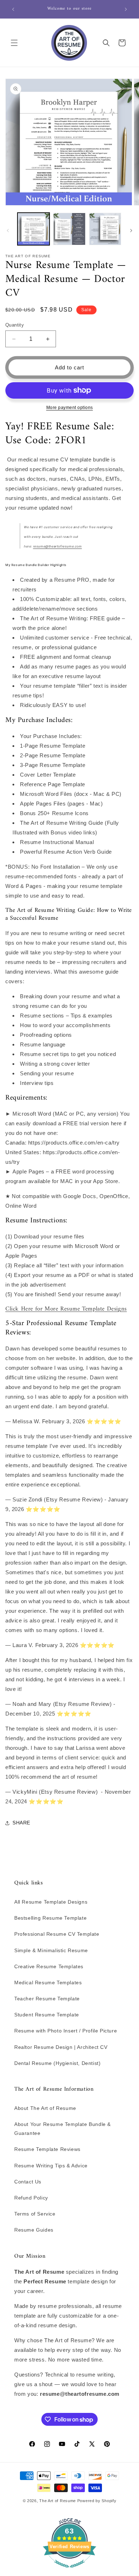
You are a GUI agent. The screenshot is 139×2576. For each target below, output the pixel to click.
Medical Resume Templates (48, 1982)
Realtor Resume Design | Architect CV (61, 2047)
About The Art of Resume (45, 2108)
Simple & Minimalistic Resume (51, 1950)
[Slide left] (8, 231)
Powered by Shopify (97, 2501)
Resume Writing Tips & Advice (51, 2166)
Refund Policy (31, 2198)
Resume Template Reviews (47, 2149)
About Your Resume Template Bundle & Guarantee (63, 2129)
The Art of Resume (58, 2501)
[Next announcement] (126, 9)
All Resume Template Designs (51, 1902)
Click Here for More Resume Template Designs (66, 1309)
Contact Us (28, 2182)
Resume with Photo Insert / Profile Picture (66, 2031)
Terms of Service (35, 2214)
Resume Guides (34, 2230)
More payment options (70, 408)
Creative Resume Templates (49, 1966)
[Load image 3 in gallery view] (105, 229)
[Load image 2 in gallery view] (69, 229)
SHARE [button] (21, 1823)
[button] (14, 43)
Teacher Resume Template (47, 1999)
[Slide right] (131, 231)
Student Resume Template (47, 2015)
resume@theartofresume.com (58, 546)
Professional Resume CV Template (57, 1934)
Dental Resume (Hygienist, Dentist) (57, 2063)
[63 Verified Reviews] (69, 2571)
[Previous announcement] (13, 9)
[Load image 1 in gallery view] (34, 229)
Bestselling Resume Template (50, 1918)
